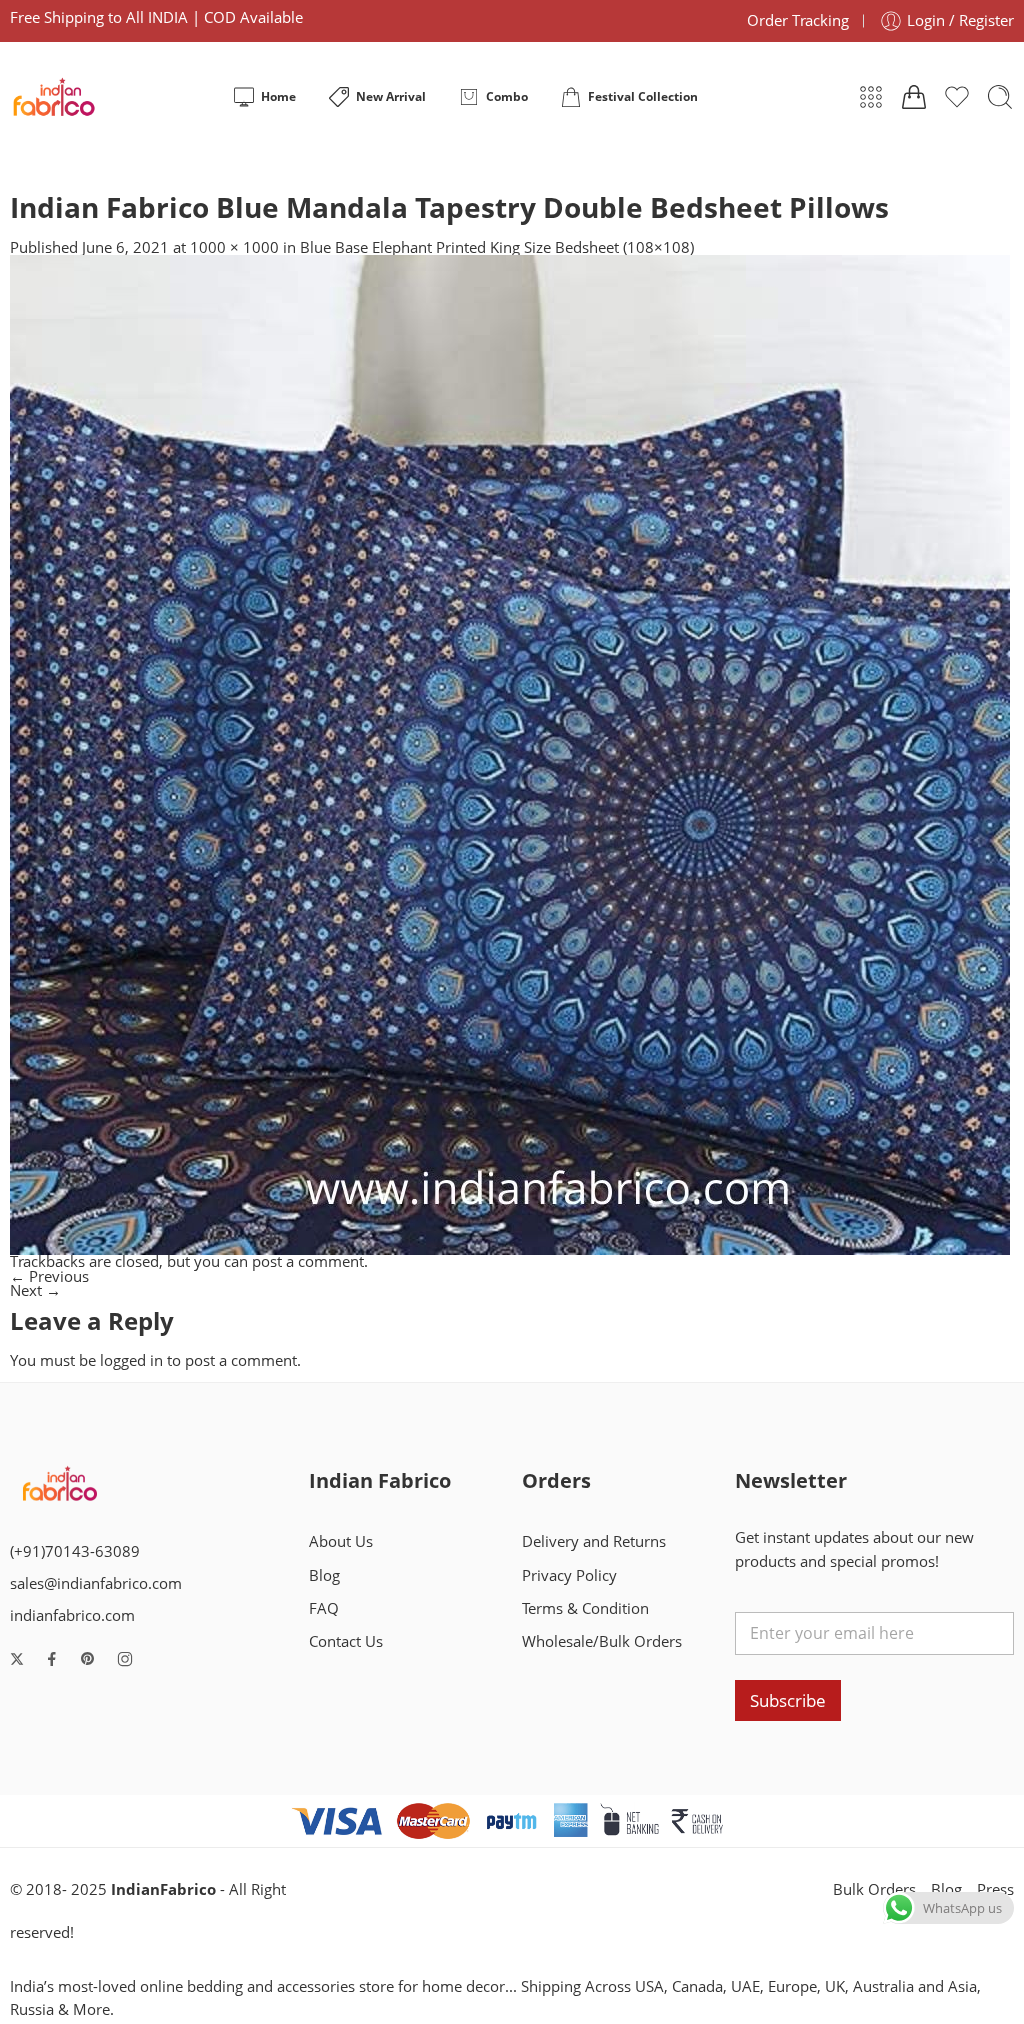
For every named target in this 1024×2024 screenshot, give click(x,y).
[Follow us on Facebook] (52, 1659)
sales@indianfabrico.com (96, 1583)
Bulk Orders (874, 1889)
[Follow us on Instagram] (125, 1659)
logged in (131, 1360)
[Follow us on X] (17, 1659)
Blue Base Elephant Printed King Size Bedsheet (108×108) (497, 247)
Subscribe (788, 1700)
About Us (341, 1541)
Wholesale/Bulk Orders (602, 1641)
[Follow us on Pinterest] (88, 1659)
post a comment (308, 1261)
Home (278, 96)
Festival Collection (643, 96)
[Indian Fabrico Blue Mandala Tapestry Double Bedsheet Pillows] (510, 753)
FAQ (324, 1608)
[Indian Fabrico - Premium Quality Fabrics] (56, 97)
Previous (49, 1276)
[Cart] (914, 97)
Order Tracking (798, 20)
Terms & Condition (585, 1608)
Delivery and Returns (594, 1541)
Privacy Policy (569, 1575)
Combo (507, 96)
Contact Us (346, 1641)
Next (35, 1290)
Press (995, 1889)
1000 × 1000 (234, 247)
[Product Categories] (871, 97)
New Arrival (391, 96)
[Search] (1000, 97)
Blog (324, 1575)
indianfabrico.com (72, 1615)
